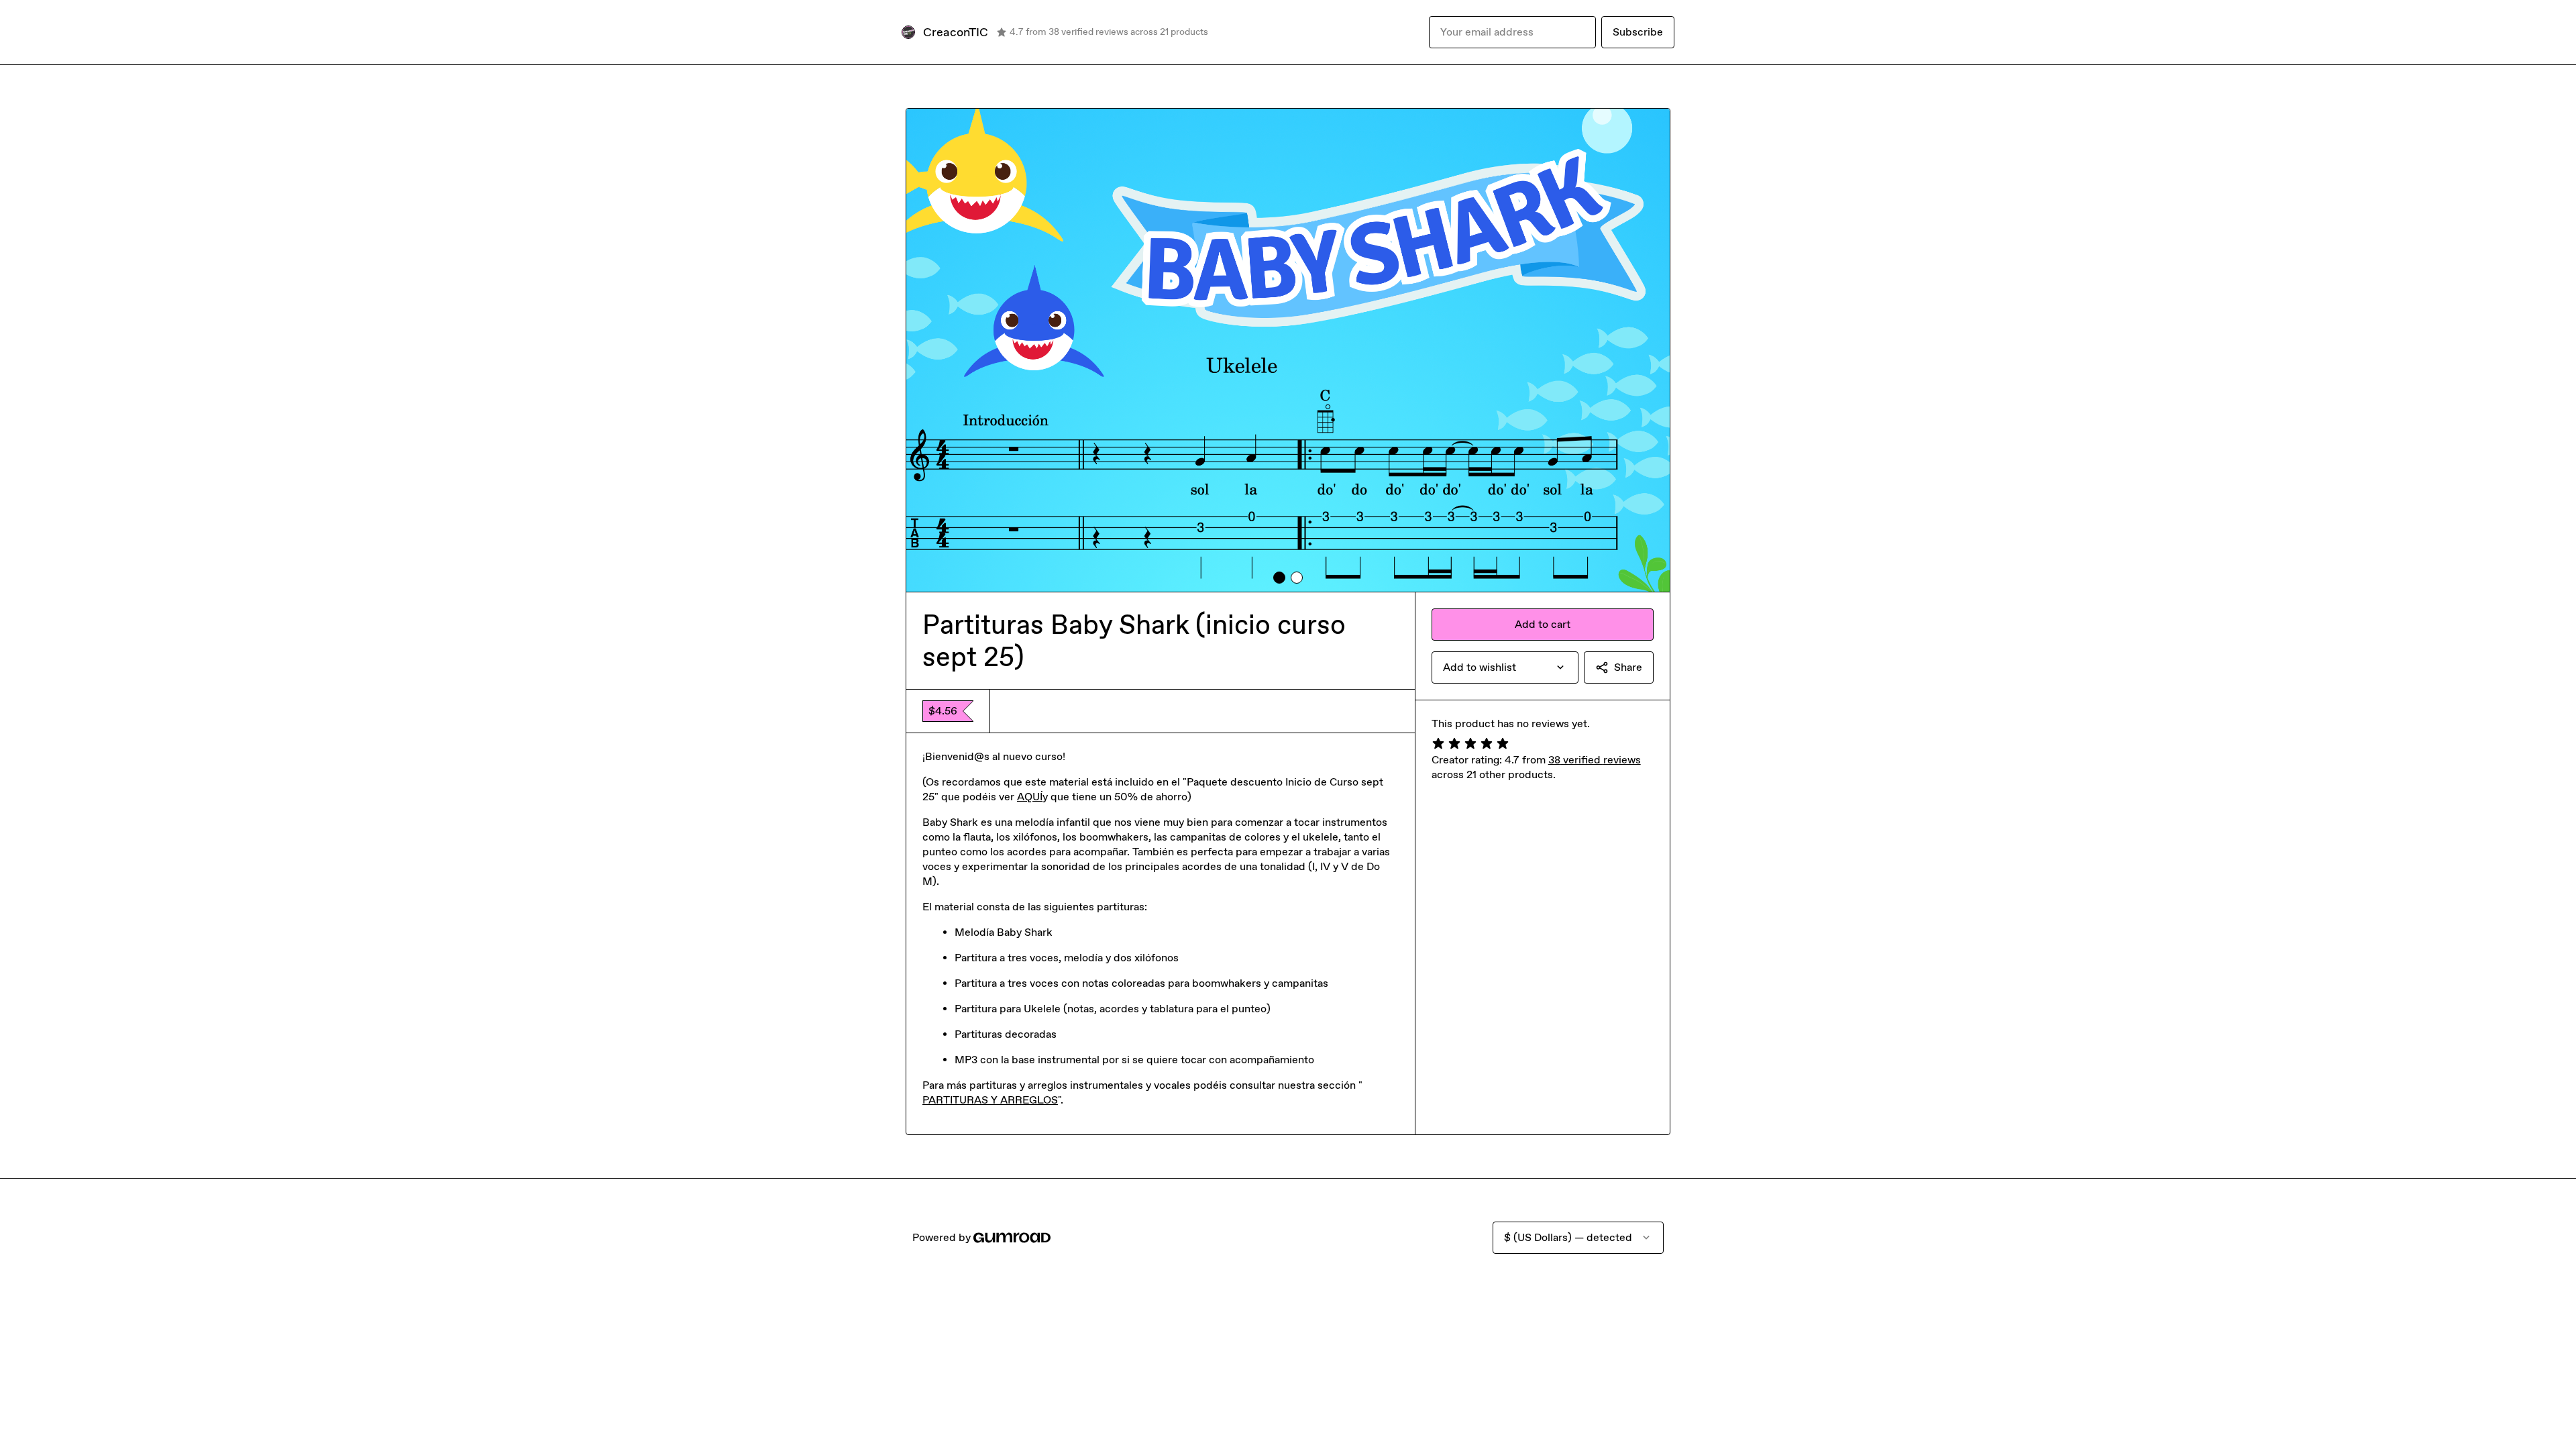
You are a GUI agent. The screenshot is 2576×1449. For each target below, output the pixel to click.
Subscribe (1638, 32)
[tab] (1279, 578)
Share (1628, 667)
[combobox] (1505, 667)
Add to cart (1543, 624)
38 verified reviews (1595, 760)
